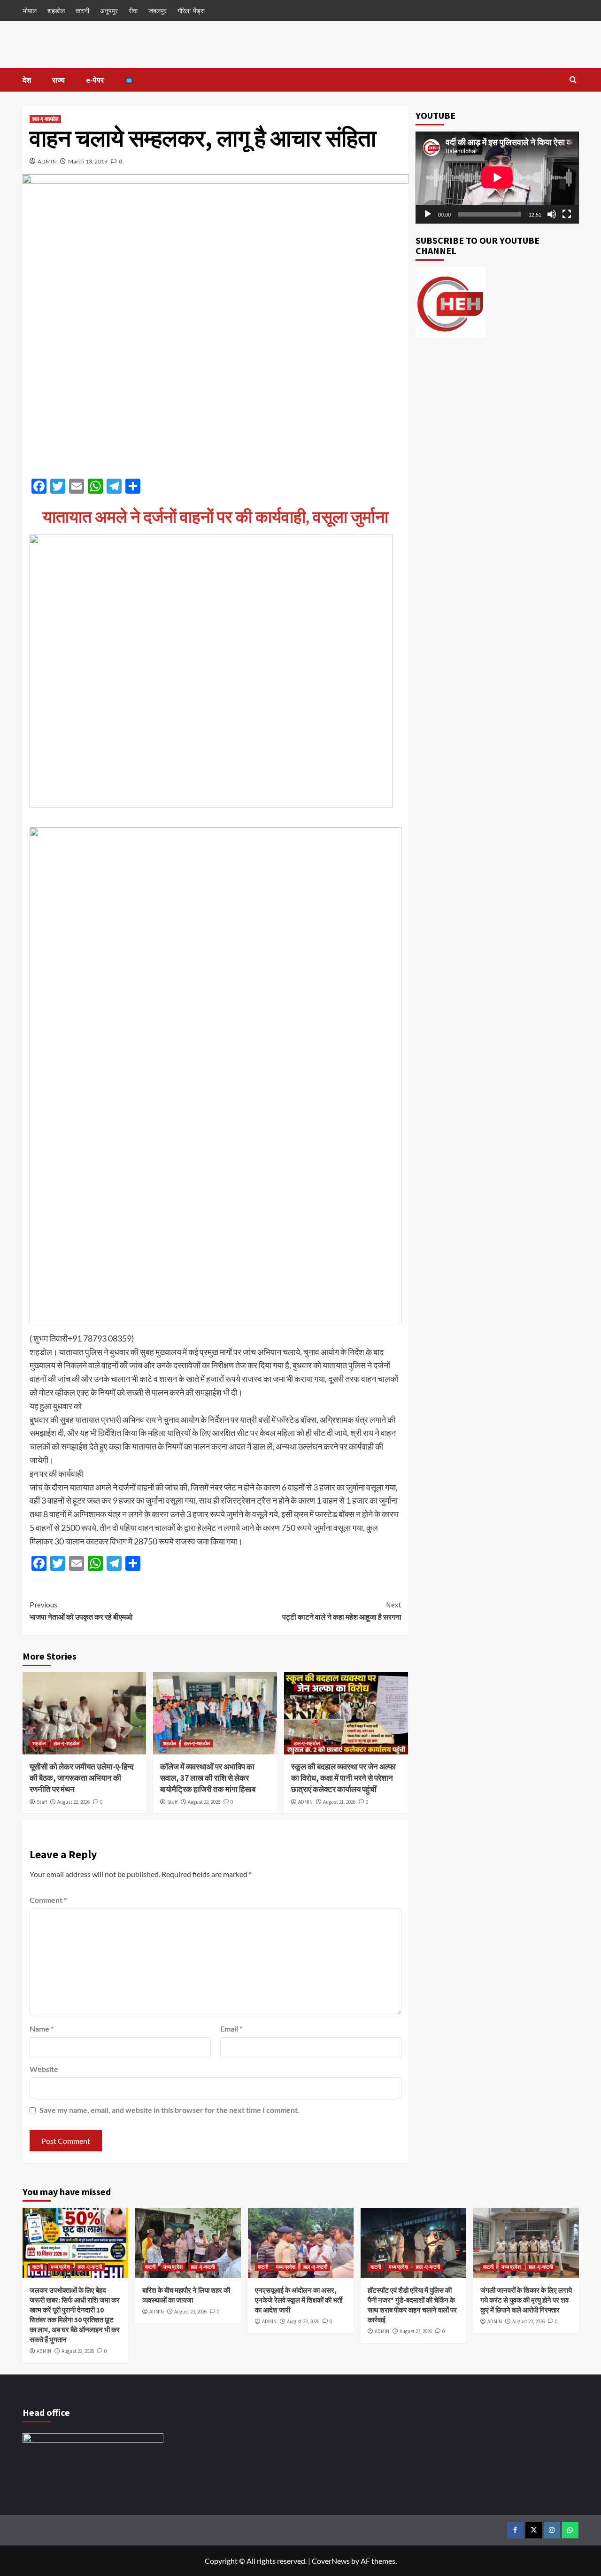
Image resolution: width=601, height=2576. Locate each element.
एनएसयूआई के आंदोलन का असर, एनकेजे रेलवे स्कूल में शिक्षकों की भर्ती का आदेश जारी (299, 2300)
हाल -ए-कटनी (90, 2267)
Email (231, 2029)
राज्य (58, 80)
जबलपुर (158, 11)
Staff (42, 1802)
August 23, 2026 (78, 2351)
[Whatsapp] (570, 2530)
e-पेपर (95, 80)
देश (27, 80)
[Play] (428, 214)
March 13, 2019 (88, 161)
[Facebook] (515, 2530)
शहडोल (56, 11)
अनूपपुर (109, 11)
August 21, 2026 (339, 1802)
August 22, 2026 (73, 1802)
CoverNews (331, 2561)
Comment (48, 1900)
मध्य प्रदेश (60, 2267)
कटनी (82, 11)
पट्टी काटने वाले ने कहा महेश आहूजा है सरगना (342, 1611)
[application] (497, 178)
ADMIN (47, 161)
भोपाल (30, 11)
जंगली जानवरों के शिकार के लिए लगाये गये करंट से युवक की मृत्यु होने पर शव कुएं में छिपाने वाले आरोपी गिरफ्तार (526, 2300)
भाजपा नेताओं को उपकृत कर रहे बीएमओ (81, 1611)
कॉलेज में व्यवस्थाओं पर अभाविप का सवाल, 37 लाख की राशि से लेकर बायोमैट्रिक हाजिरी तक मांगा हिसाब (208, 1778)
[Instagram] (552, 2530)
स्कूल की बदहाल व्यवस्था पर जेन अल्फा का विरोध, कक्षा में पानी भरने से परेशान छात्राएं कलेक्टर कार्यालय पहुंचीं (343, 1778)
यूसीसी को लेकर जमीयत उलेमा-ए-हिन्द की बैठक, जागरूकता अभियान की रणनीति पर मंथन (82, 1778)
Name (42, 2029)
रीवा (133, 11)
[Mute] (552, 214)
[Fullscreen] (567, 214)
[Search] (573, 80)
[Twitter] (534, 2530)
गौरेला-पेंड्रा (191, 11)
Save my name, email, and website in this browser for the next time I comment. (170, 2110)
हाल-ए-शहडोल (45, 119)
